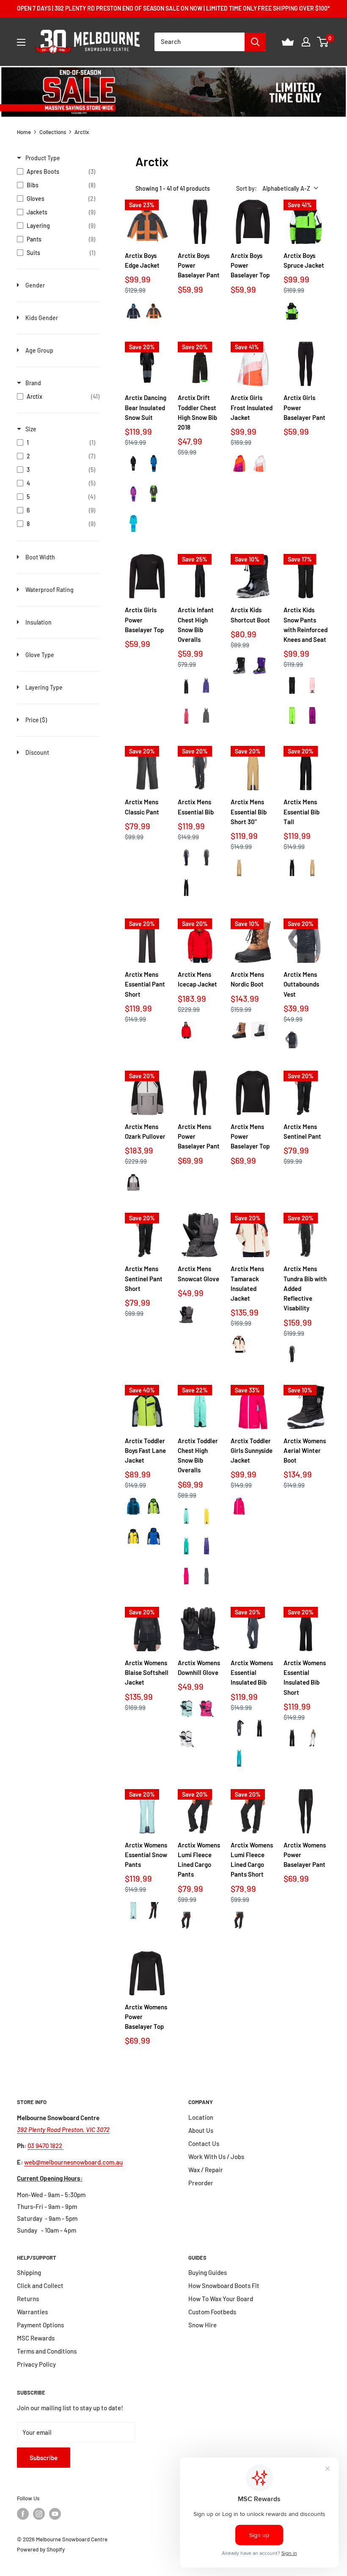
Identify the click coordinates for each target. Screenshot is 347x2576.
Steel (239, 1728)
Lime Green (154, 1506)
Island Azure (186, 1516)
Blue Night (186, 858)
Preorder (201, 2183)
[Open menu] (21, 42)
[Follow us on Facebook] (23, 2514)
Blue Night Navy (154, 463)
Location (201, 2117)
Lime (292, 311)
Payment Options (40, 2325)
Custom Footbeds (212, 2312)
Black (133, 463)
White (259, 463)
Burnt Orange (154, 311)
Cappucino (239, 1030)
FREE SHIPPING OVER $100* (294, 8)
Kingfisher (186, 1546)
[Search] (255, 42)
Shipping (29, 2272)
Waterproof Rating (50, 590)
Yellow (207, 1516)
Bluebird (133, 523)
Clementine (239, 463)
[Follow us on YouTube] (55, 2514)
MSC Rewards (36, 2338)
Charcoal (154, 493)
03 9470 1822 (45, 2146)
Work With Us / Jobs (216, 2157)
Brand (33, 383)
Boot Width (40, 557)
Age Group (39, 350)
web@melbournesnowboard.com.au (73, 2162)
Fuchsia (186, 1576)
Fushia (186, 715)
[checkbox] (56, 172)
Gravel (133, 1182)
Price (36, 720)
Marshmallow (239, 1344)
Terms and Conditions (47, 2351)
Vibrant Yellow (133, 1536)
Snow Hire (202, 2325)
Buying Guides (208, 2272)
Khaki (239, 867)
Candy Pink (312, 685)
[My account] (306, 42)
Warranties (32, 2312)
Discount (37, 752)
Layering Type (44, 687)
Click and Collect (40, 2286)
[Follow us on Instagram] (39, 2514)
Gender (35, 285)
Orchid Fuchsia (207, 1709)
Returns (28, 2299)
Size (31, 429)
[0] (323, 42)
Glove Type (40, 655)
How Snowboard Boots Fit (224, 2286)
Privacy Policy (36, 2364)
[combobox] (200, 42)
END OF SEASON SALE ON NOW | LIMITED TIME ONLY (190, 8)
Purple (207, 685)
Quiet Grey (312, 1738)
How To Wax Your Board (221, 2299)
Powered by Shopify (41, 2549)
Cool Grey (133, 311)
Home (24, 132)
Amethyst (133, 493)
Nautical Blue (133, 1506)
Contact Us (204, 2143)
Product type (43, 158)
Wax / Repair (206, 2170)
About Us (201, 2130)
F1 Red (186, 1030)
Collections (53, 132)
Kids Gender (42, 318)
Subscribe (44, 2458)
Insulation (39, 622)
